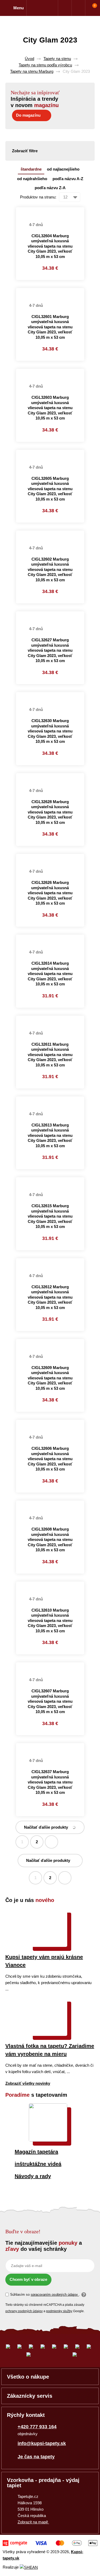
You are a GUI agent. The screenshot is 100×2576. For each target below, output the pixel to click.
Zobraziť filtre (25, 151)
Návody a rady (33, 2176)
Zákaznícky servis (30, 2396)
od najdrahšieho (32, 179)
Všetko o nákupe (28, 2377)
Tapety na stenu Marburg (32, 71)
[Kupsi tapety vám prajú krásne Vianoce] (48, 1945)
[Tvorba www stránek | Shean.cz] (29, 2567)
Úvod (29, 59)
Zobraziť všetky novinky (28, 2083)
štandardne (31, 169)
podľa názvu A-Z (68, 179)
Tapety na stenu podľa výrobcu (45, 65)
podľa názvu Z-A (50, 188)
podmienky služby (59, 2311)
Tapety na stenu (57, 59)
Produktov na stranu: (38, 197)
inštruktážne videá (38, 2164)
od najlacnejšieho (63, 169)
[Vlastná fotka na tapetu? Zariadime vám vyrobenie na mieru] (48, 2034)
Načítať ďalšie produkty (46, 1827)
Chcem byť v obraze (28, 2279)
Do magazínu (28, 115)
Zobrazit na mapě (33, 2522)
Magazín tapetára (36, 2152)
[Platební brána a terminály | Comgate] (50, 2543)
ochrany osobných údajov (24, 2311)
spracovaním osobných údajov (55, 2295)
